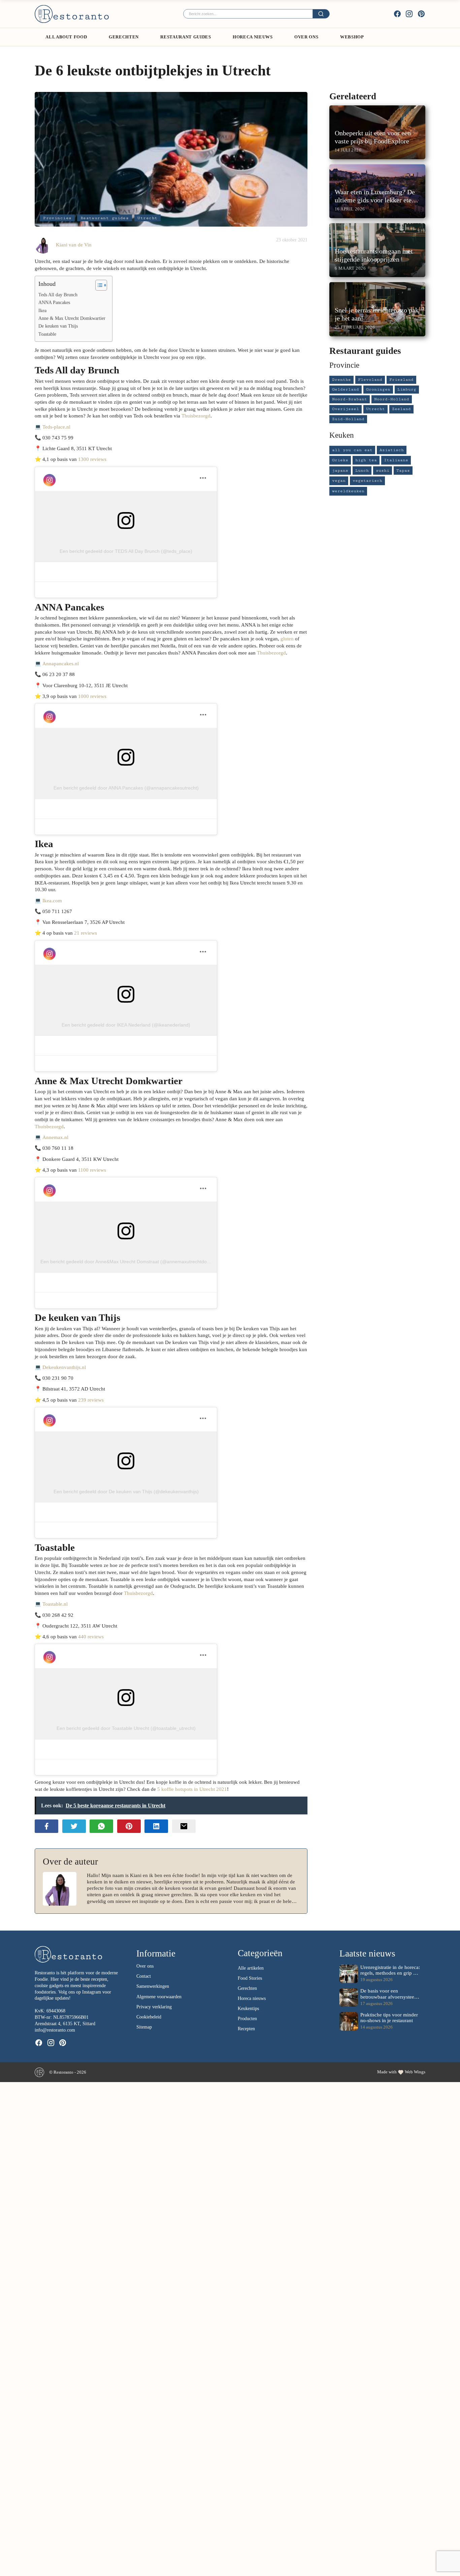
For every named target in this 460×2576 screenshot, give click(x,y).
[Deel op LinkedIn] (156, 1826)
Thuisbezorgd (196, 416)
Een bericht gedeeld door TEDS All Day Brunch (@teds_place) (126, 551)
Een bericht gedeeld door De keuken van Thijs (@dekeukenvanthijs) (126, 1492)
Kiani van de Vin (74, 245)
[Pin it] (129, 1826)
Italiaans (396, 460)
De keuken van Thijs (58, 326)
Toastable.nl (55, 1604)
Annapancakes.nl (61, 663)
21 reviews (86, 933)
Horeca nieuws (252, 1998)
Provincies (57, 218)
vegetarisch (367, 481)
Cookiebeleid (149, 2017)
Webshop (352, 37)
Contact (144, 1976)
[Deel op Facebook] (46, 1826)
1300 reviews (92, 459)
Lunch (362, 471)
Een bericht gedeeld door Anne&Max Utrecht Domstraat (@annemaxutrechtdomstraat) (133, 1262)
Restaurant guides (186, 37)
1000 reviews (92, 696)
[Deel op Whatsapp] (101, 1826)
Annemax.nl (55, 1137)
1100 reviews (92, 1170)
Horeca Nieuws (253, 37)
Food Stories (250, 1978)
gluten (287, 639)
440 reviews (91, 1636)
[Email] (184, 1826)
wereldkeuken (348, 491)
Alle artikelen (251, 1968)
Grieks (340, 460)
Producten (247, 2019)
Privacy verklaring (154, 2007)
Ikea (42, 311)
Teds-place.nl (56, 427)
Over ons (306, 37)
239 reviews (91, 1400)
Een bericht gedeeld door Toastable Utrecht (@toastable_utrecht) (126, 1728)
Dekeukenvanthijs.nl (64, 1367)
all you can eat (352, 450)
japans (340, 471)
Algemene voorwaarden (159, 1997)
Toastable (47, 334)
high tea (366, 460)
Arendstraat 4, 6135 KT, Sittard (65, 2024)
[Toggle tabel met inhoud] (98, 285)
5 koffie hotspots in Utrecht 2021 (192, 1789)
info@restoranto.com (55, 2030)
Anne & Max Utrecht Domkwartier (72, 318)
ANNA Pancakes (54, 303)
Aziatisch (392, 450)
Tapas (403, 471)
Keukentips (248, 2009)
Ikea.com (52, 900)
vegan (339, 481)
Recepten (246, 2029)
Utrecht (147, 218)
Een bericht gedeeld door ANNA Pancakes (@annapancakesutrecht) (126, 788)
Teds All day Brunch (58, 295)
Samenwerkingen (153, 1986)
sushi (383, 471)
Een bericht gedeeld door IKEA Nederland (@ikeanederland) (126, 1025)
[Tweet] (74, 1826)
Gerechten (124, 37)
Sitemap (144, 2027)
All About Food (66, 37)
